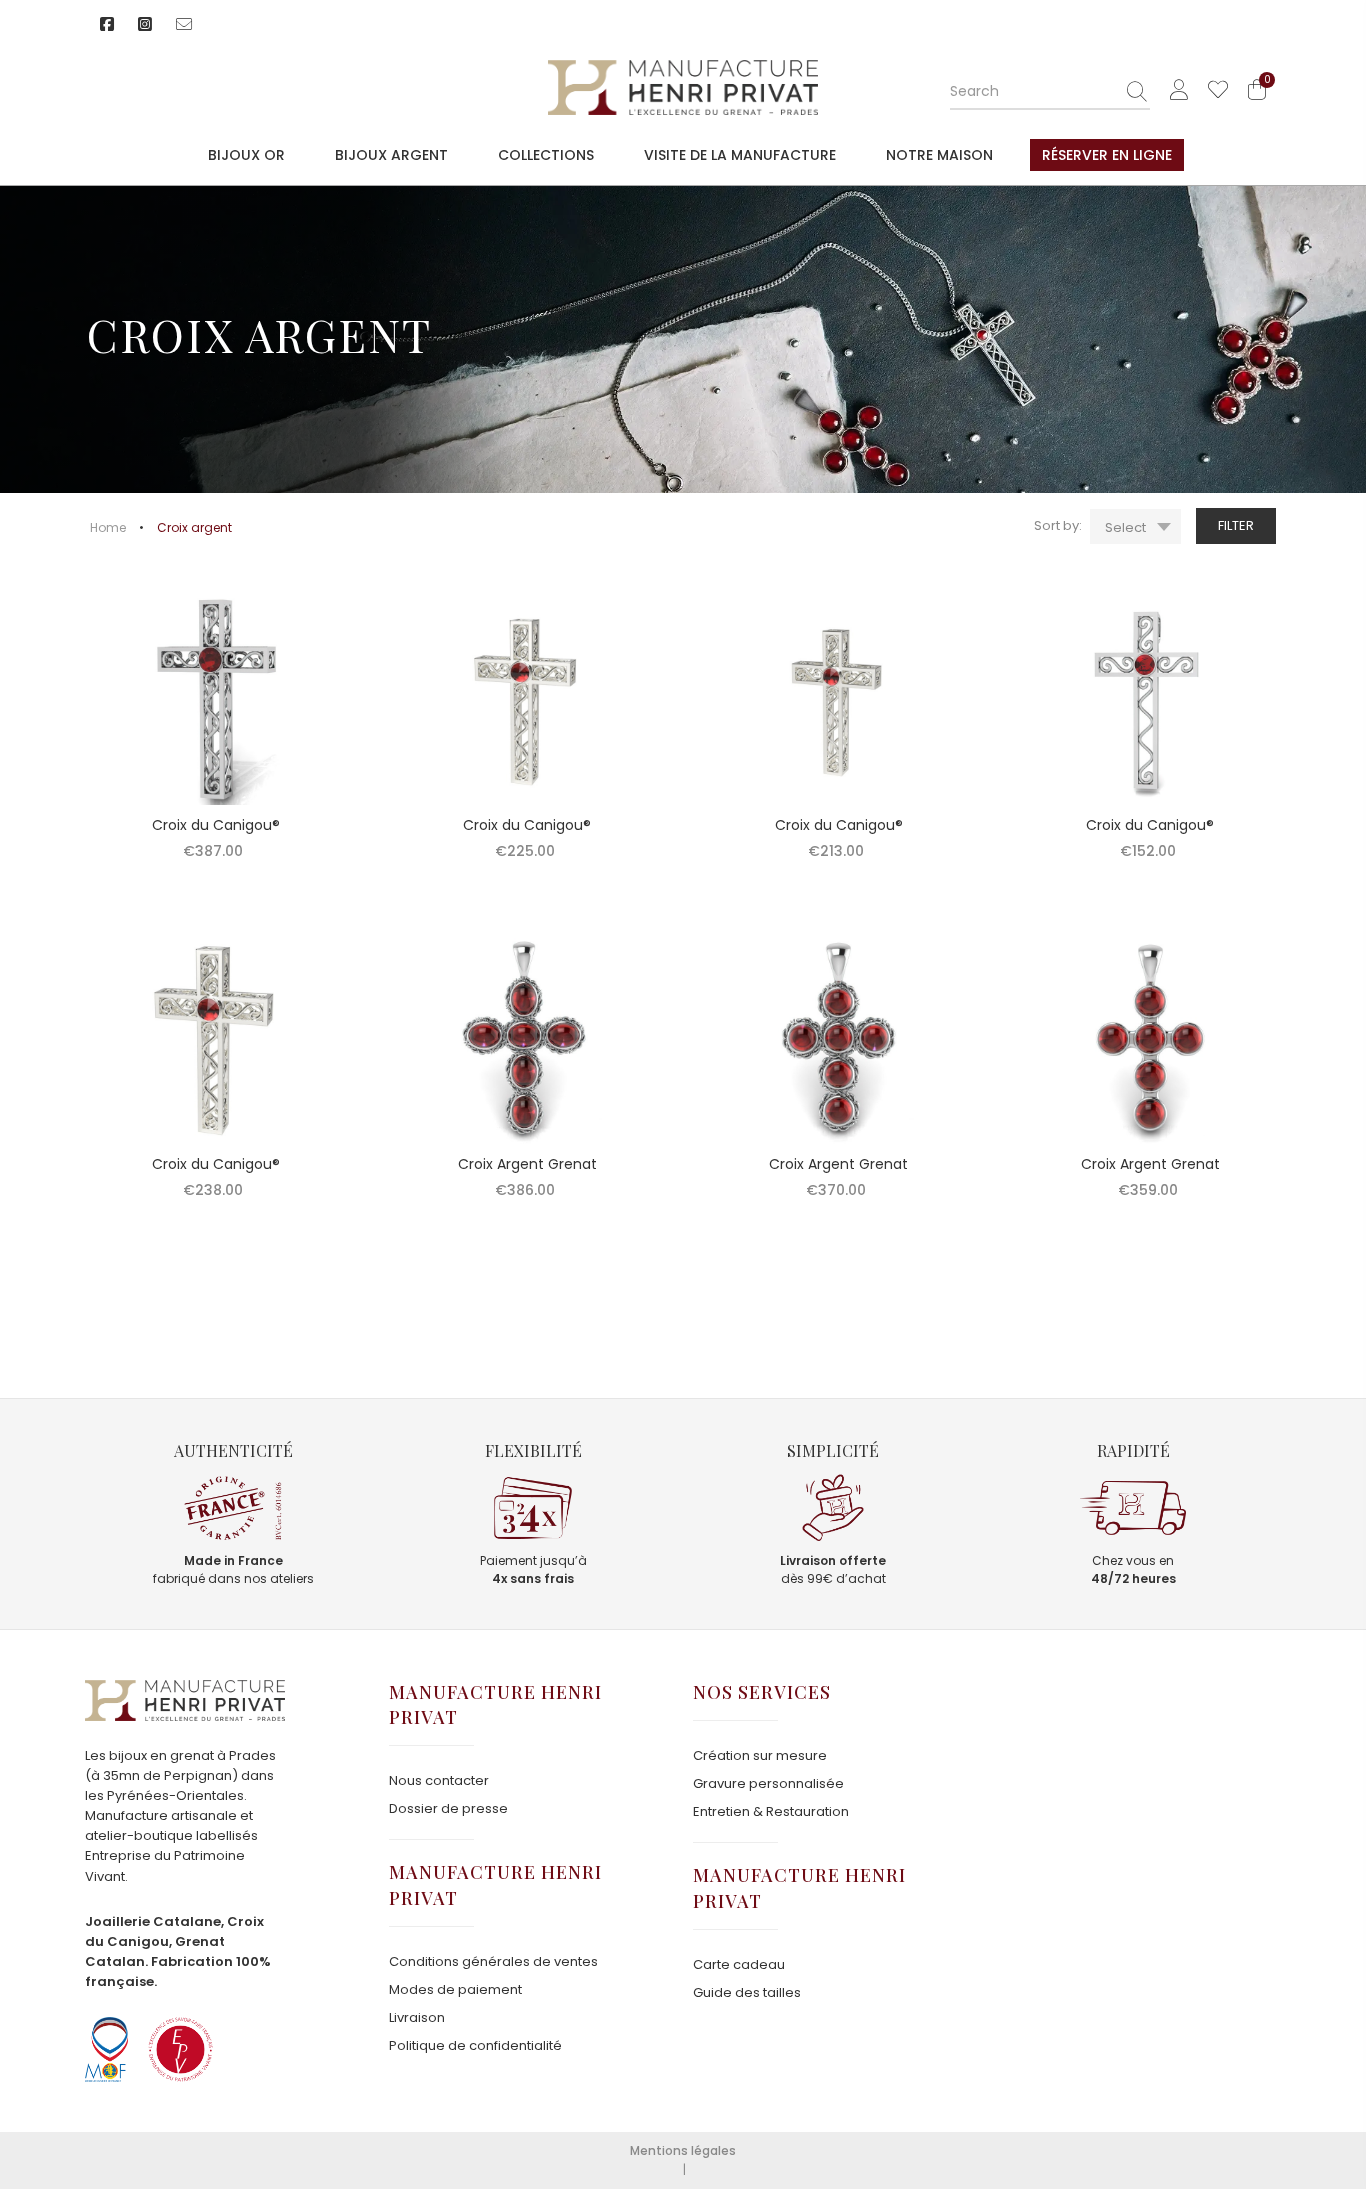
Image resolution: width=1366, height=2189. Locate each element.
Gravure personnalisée (768, 1783)
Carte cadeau (739, 1964)
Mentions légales (683, 2150)
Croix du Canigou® (216, 825)
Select (1125, 527)
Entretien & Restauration (771, 1811)
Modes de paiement (455, 1989)
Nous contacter (439, 1780)
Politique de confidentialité (475, 2045)
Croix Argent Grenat (527, 1164)
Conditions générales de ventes (493, 1961)
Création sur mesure (760, 1755)
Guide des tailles (747, 1992)
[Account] (1179, 90)
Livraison (417, 2017)
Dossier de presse (448, 1808)
